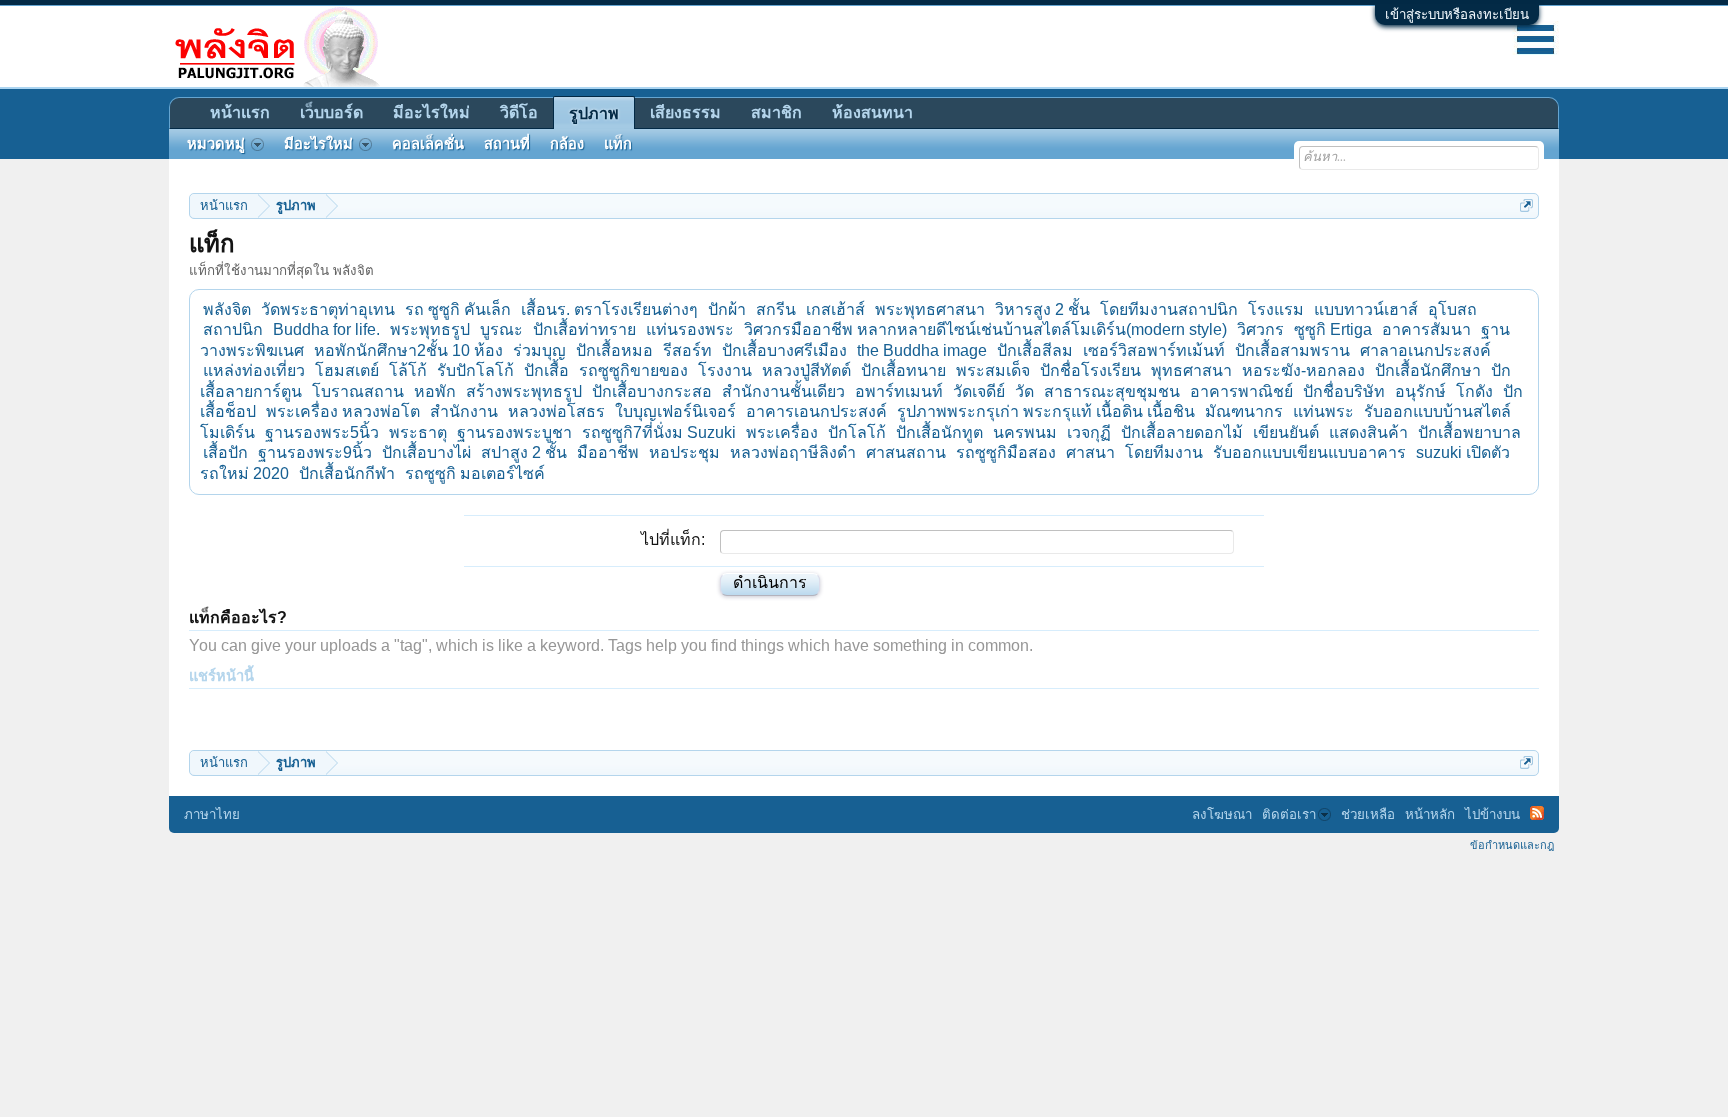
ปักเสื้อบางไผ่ (426, 452)
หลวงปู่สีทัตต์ (806, 370)
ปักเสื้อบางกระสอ (652, 391)
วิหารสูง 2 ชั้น (1042, 309)
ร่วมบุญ (539, 350)
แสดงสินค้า (1368, 432)
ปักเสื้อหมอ (614, 350)
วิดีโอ (519, 112)
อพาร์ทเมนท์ (899, 391)
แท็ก (618, 144)
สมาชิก (776, 112)
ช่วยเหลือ (1368, 814)
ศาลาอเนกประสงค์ (1425, 350)
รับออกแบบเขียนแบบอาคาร (1309, 452)
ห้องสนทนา (872, 112)
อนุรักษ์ (1420, 391)
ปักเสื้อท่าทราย (584, 329)
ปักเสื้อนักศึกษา (1428, 370)
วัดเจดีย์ (979, 391)
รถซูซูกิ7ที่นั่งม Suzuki (659, 432)
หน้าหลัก (1430, 814)
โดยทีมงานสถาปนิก (1169, 309)
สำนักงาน (464, 411)
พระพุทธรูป (430, 329)
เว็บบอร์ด (331, 112)
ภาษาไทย (212, 814)
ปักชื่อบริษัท (1344, 391)
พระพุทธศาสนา (930, 309)
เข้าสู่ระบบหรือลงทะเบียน (1457, 14)
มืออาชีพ (608, 452)
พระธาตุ (418, 432)
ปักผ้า (727, 309)
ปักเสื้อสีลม (1035, 350)
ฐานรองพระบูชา (514, 432)
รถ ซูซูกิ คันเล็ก (458, 309)
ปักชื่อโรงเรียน (1090, 370)
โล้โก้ (408, 370)
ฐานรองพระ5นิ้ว (322, 432)
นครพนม (1025, 432)
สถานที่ (507, 144)
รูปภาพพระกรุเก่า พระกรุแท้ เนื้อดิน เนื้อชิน (1046, 411)
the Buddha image (922, 350)
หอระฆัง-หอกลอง (1303, 370)
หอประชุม (684, 452)
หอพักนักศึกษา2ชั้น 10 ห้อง (408, 350)
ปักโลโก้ (857, 432)
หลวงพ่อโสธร (556, 411)
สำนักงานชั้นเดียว (783, 391)
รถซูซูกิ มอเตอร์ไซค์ (475, 473)
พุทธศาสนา (1191, 370)
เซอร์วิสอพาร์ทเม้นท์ (1154, 350)
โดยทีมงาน (1164, 452)
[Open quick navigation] (1526, 205)
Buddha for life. (326, 329)
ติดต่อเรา (1289, 814)
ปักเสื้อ (546, 370)
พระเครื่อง (782, 432)
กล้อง (567, 144)
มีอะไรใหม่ (431, 112)
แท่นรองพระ (690, 329)
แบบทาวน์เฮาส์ (1366, 309)
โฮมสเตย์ (347, 370)
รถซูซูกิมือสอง (1006, 452)
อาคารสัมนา (1426, 329)
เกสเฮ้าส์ (835, 309)
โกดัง (1474, 391)
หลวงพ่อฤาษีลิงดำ (793, 452)
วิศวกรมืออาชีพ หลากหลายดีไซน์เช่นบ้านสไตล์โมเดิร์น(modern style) (985, 329)
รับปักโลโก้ (475, 370)
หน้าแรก (240, 112)
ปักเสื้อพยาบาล (1469, 432)
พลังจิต (227, 309)
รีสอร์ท (687, 350)
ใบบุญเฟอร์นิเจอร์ (675, 411)
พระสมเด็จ (993, 370)
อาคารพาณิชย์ (1241, 391)
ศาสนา (1090, 452)
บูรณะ (501, 329)
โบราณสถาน (358, 391)
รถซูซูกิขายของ (633, 370)
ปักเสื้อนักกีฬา (347, 473)
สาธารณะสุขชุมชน (1112, 391)
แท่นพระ (1323, 411)
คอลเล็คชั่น (428, 144)
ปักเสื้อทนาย (903, 370)
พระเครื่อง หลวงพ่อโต (343, 411)
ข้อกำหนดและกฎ (1512, 845)
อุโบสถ (1452, 309)
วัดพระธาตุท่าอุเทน (328, 309)
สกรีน (776, 309)
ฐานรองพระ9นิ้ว (315, 452)
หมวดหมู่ (216, 144)
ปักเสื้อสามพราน (1292, 350)
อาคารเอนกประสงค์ (816, 411)
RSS (1537, 813)
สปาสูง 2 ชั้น (524, 452)
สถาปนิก (233, 329)
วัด (1024, 391)
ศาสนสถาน (906, 452)
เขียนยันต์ (1286, 432)
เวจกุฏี (1089, 432)
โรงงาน (725, 370)
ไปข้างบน (1492, 814)
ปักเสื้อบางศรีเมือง (784, 350)
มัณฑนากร (1244, 411)
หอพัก (435, 391)
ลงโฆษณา (1222, 814)
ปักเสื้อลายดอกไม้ (1182, 432)
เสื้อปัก (225, 452)
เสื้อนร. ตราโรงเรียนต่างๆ (609, 309)
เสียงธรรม (685, 112)
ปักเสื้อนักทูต (939, 432)
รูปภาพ (594, 113)
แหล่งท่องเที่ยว (254, 370)
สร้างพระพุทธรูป (524, 391)
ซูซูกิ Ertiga (1333, 329)
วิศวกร (1260, 329)
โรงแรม (1276, 309)
